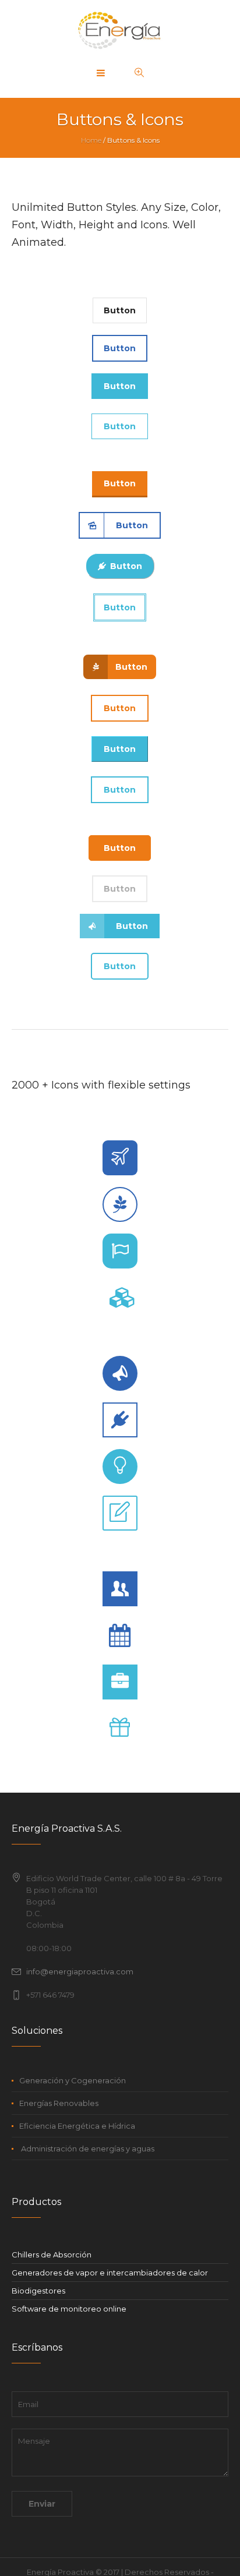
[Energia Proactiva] (120, 29)
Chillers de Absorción (52, 2255)
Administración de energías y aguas (87, 2149)
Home (91, 140)
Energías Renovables (59, 2103)
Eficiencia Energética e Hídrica (77, 2126)
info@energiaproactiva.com (80, 1971)
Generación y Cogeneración (73, 2080)
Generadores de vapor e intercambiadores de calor (110, 2273)
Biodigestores (38, 2291)
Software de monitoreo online (69, 2309)
